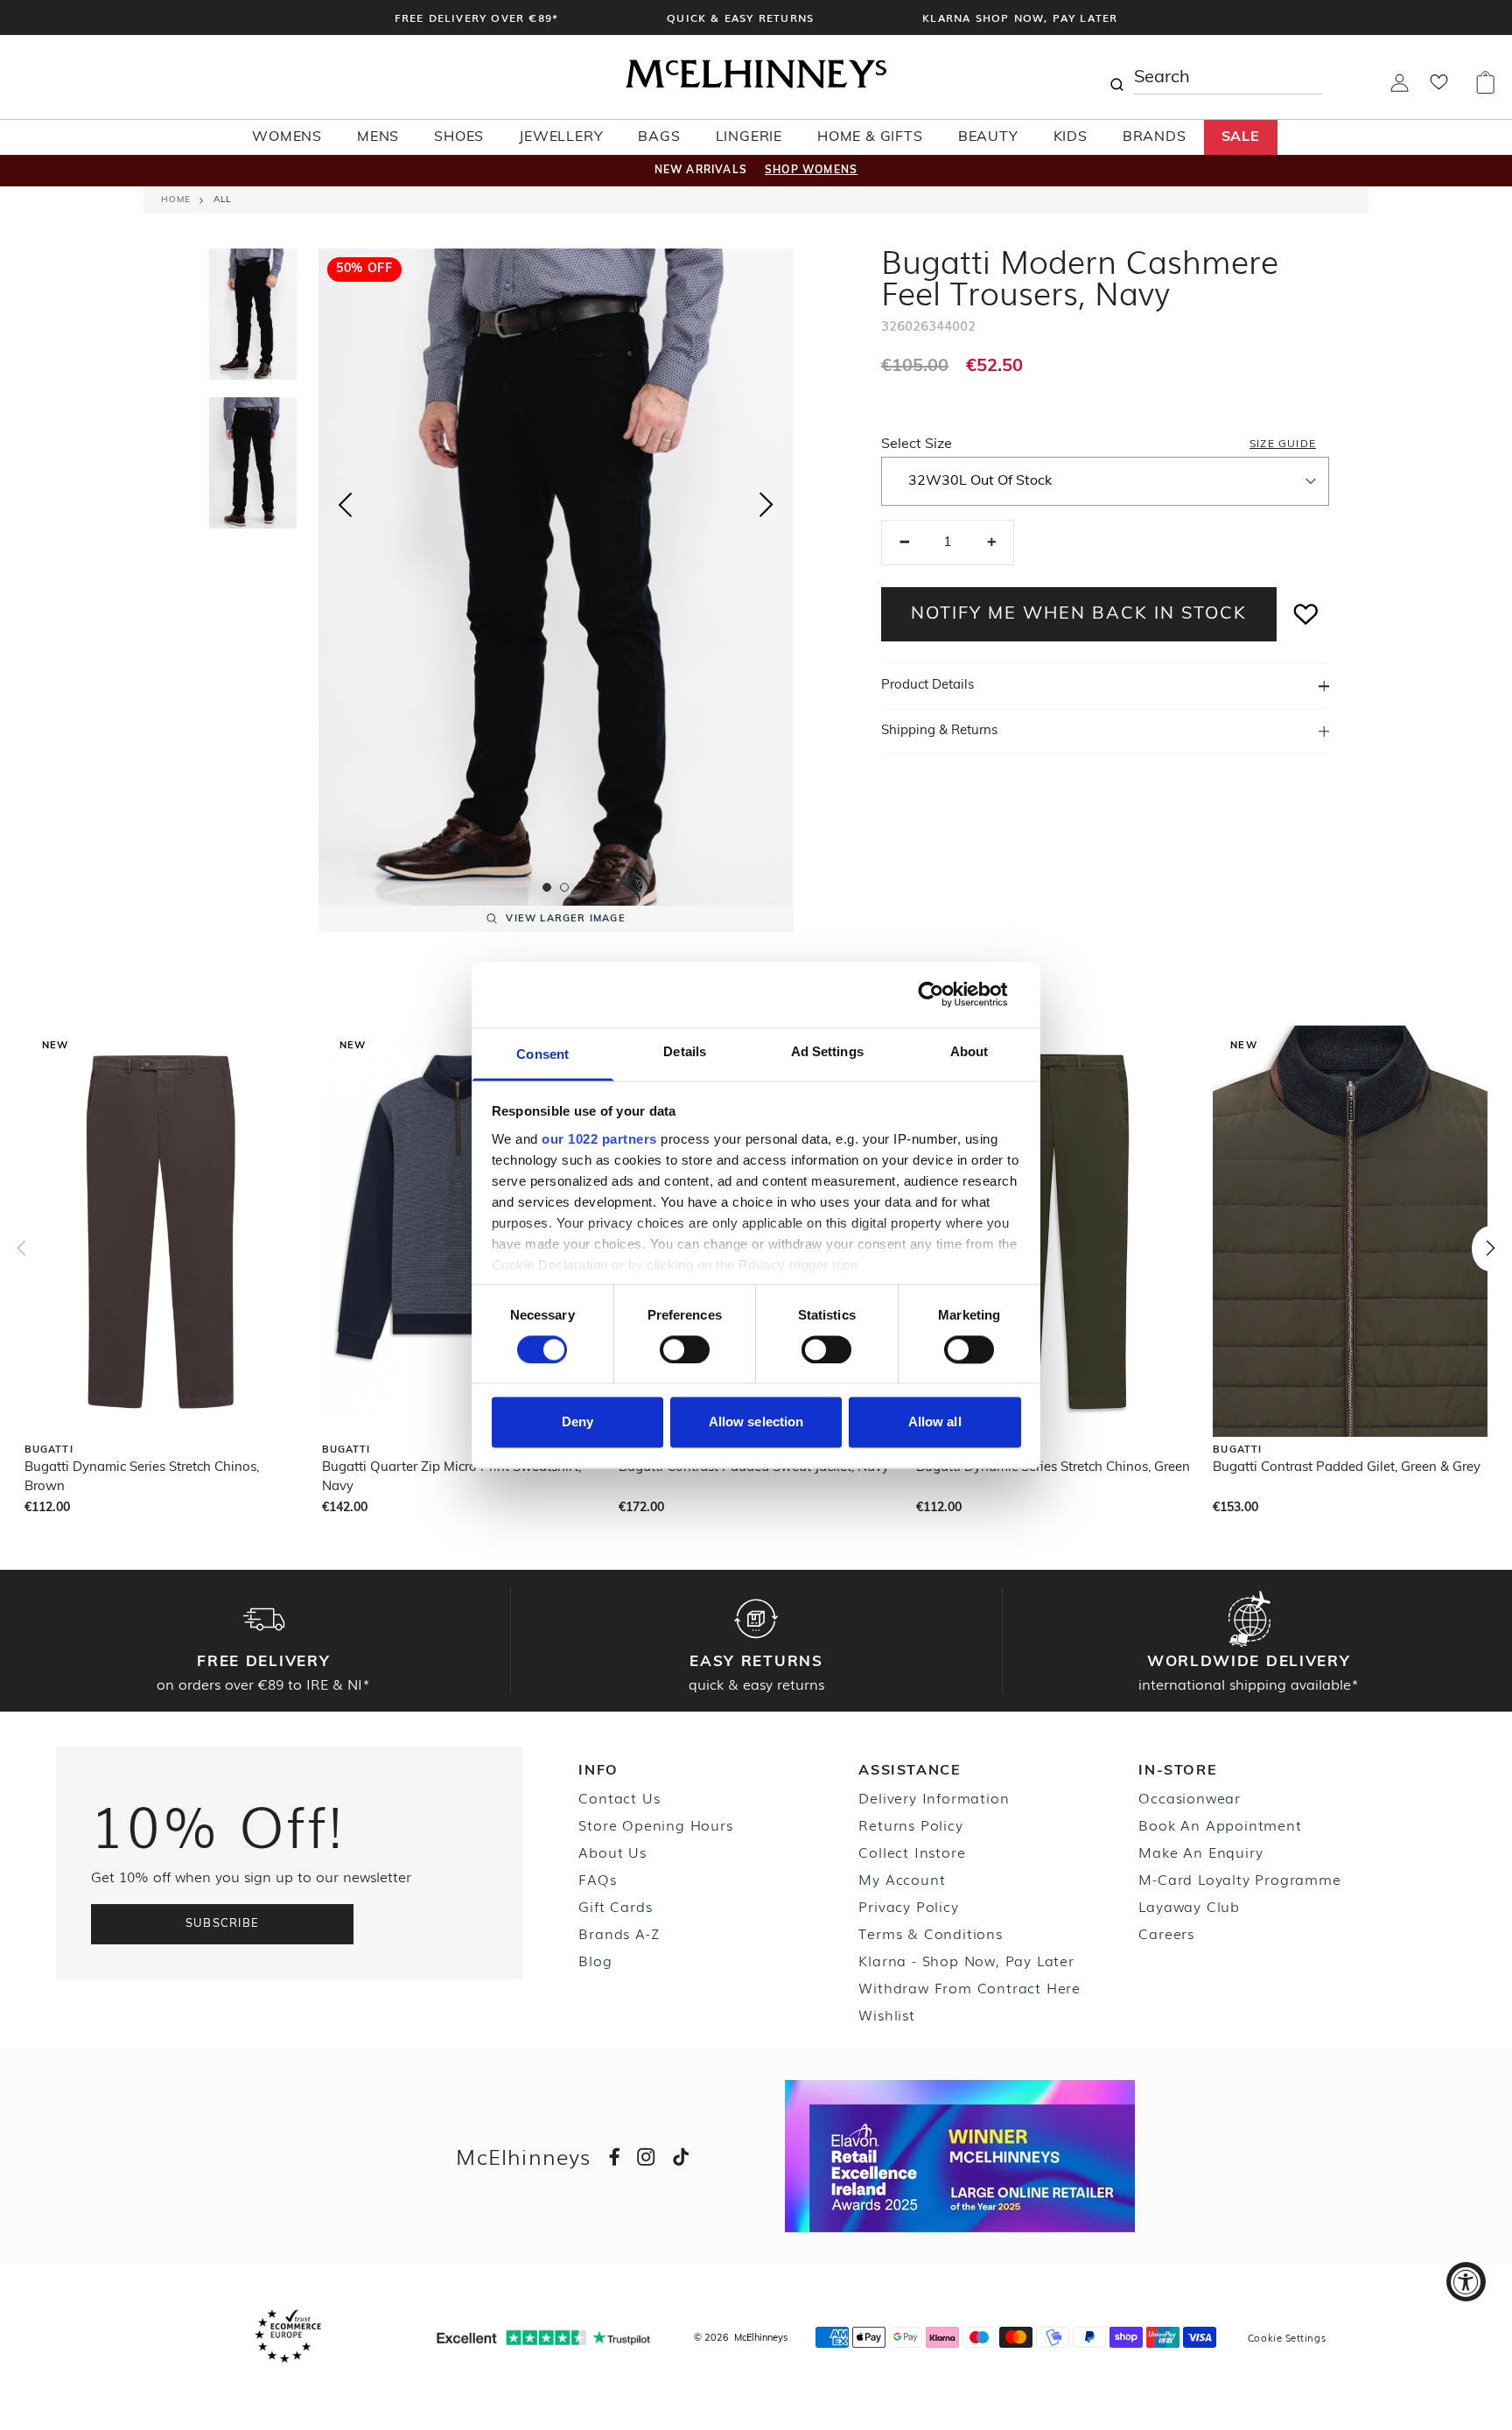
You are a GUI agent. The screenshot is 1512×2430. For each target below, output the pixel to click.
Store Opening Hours (655, 1824)
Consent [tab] (542, 1054)
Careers (1166, 1933)
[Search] (1116, 77)
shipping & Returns (939, 731)
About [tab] (969, 1051)
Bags (659, 137)
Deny (577, 1422)
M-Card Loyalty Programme (1239, 1879)
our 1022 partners (599, 1139)
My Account (902, 1879)
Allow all (935, 1422)
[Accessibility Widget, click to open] (1466, 2282)
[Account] (1400, 88)
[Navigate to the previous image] (345, 501)
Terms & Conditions (930, 1933)
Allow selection (756, 1422)
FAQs (597, 1879)
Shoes (459, 137)
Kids (1071, 137)
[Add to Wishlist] (1306, 614)
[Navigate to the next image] (766, 508)
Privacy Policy (908, 1906)
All (222, 200)
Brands (1155, 137)
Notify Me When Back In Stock (1079, 614)
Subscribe (223, 1924)
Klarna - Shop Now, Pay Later (966, 1960)
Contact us (619, 1797)
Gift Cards (615, 1906)
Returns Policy (910, 1824)
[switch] (685, 1349)
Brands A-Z (619, 1933)
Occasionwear (1190, 1797)
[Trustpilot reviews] (543, 2338)
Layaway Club (1189, 1906)
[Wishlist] (1439, 88)
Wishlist (886, 2014)
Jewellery (561, 137)
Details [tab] (685, 1051)
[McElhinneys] (756, 85)
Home (176, 200)
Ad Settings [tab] (827, 1051)
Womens (287, 137)
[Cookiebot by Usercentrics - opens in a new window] (945, 994)
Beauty (988, 137)
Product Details (927, 686)
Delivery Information (934, 1797)
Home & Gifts (870, 137)
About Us (612, 1852)
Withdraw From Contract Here (969, 1987)
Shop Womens (811, 171)
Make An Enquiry (1200, 1852)
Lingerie (749, 137)
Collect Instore (912, 1852)
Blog (595, 1960)
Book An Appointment (1220, 1824)
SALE (1241, 137)
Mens (378, 137)
